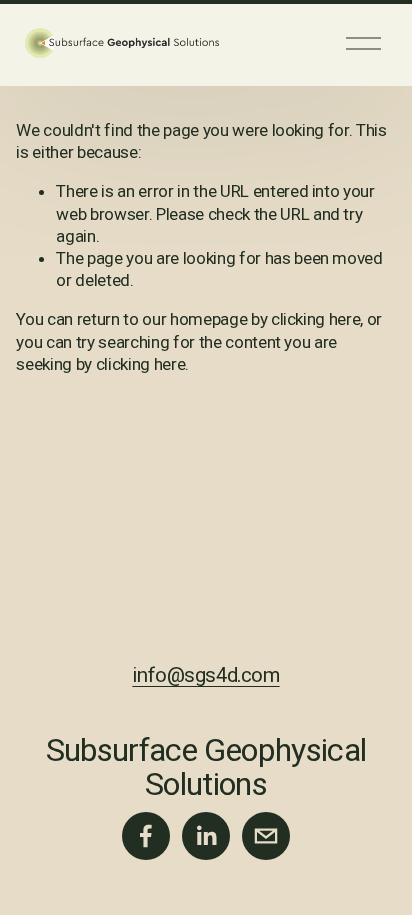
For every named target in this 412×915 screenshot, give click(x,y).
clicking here (316, 319)
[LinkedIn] (206, 836)
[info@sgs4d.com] (266, 836)
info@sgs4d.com (205, 675)
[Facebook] (146, 836)
